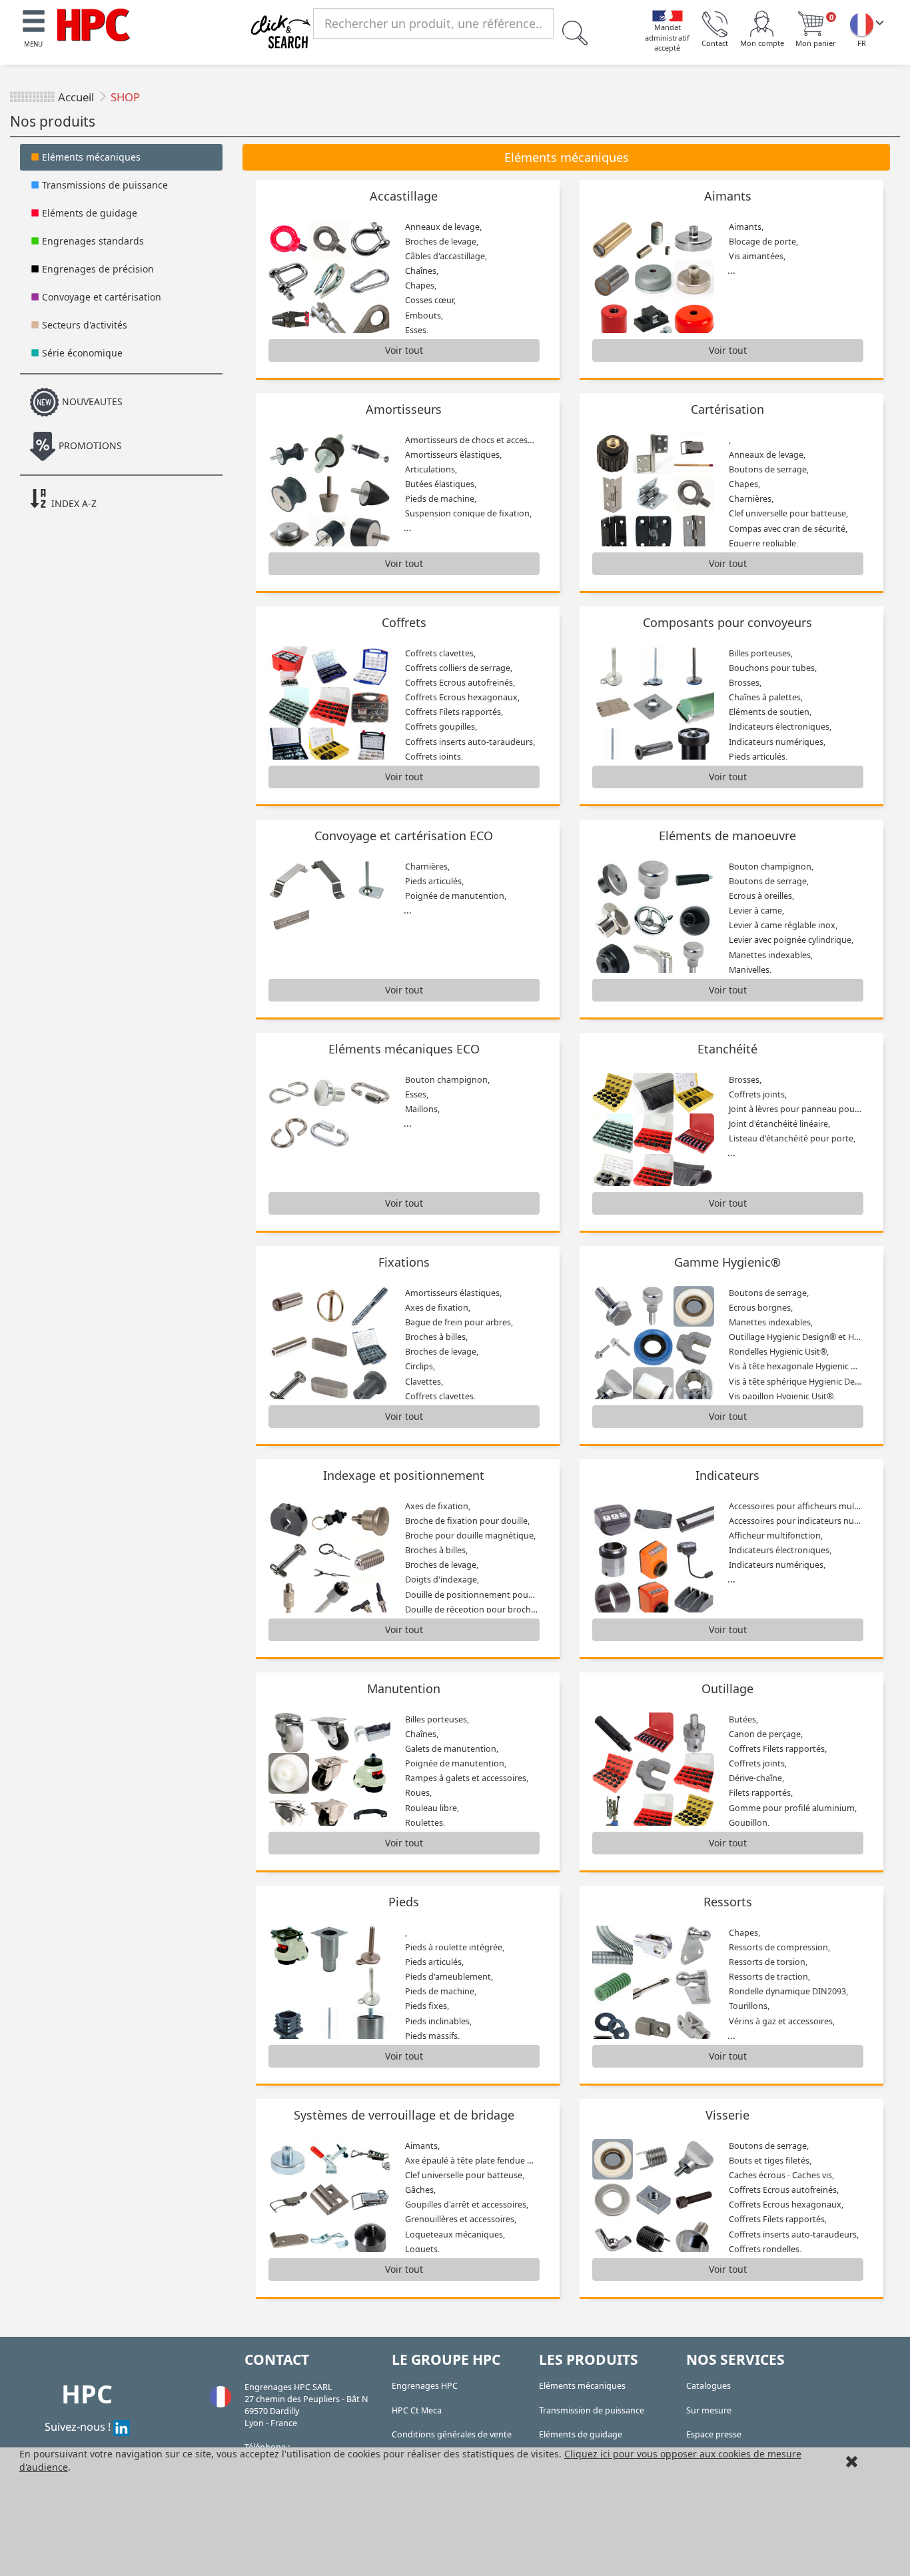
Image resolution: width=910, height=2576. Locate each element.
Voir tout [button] (404, 350)
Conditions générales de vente (452, 2434)
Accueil (76, 97)
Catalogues (708, 2386)
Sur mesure (709, 2410)
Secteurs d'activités (83, 325)
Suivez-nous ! (79, 2426)
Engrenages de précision (97, 269)
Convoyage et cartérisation (100, 297)
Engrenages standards (92, 241)
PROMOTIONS (89, 445)
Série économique (81, 353)
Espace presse (714, 2434)
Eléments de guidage (88, 213)
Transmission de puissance (592, 2410)
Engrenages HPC (425, 2386)
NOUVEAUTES (91, 401)
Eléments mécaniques (90, 157)
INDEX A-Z (73, 503)
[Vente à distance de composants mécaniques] (93, 24)
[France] (861, 24)
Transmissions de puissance (104, 185)
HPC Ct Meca (417, 2410)
